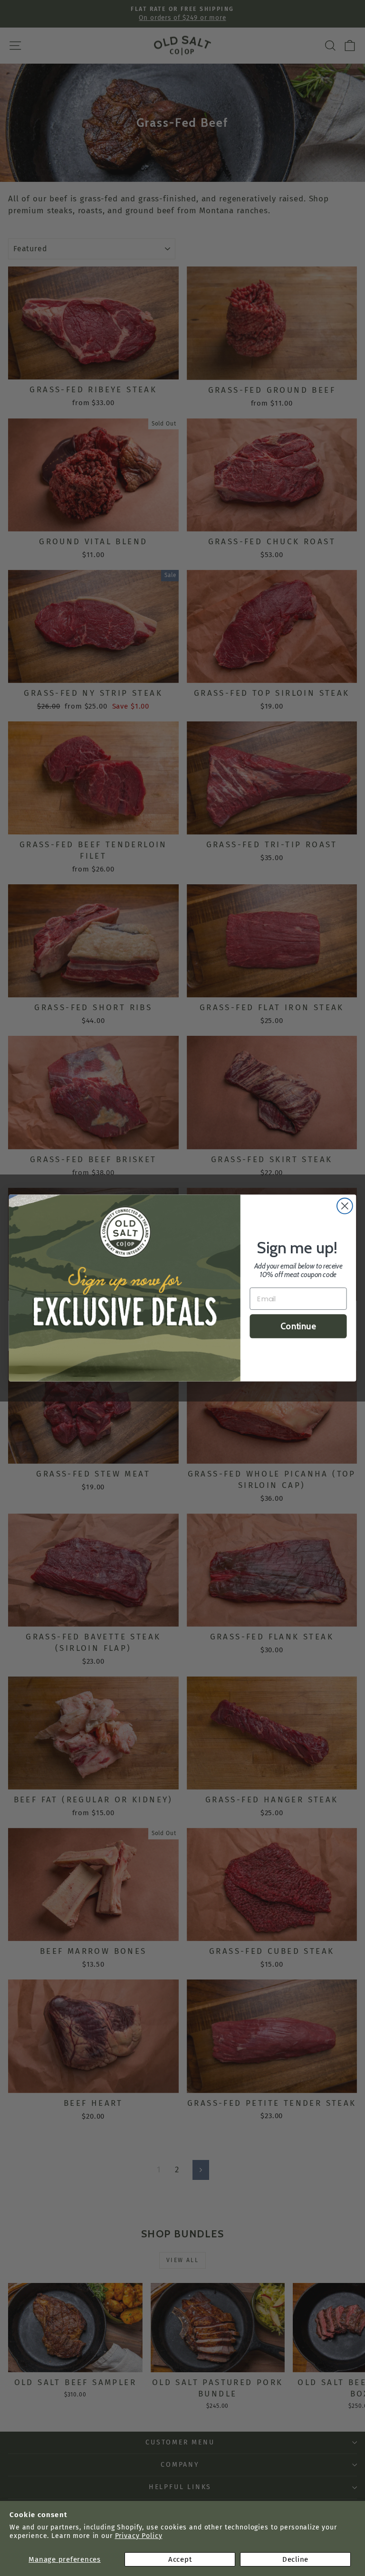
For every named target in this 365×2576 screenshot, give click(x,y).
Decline (295, 2559)
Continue (298, 1326)
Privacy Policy (139, 2536)
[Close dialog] (345, 1206)
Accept (180, 2559)
